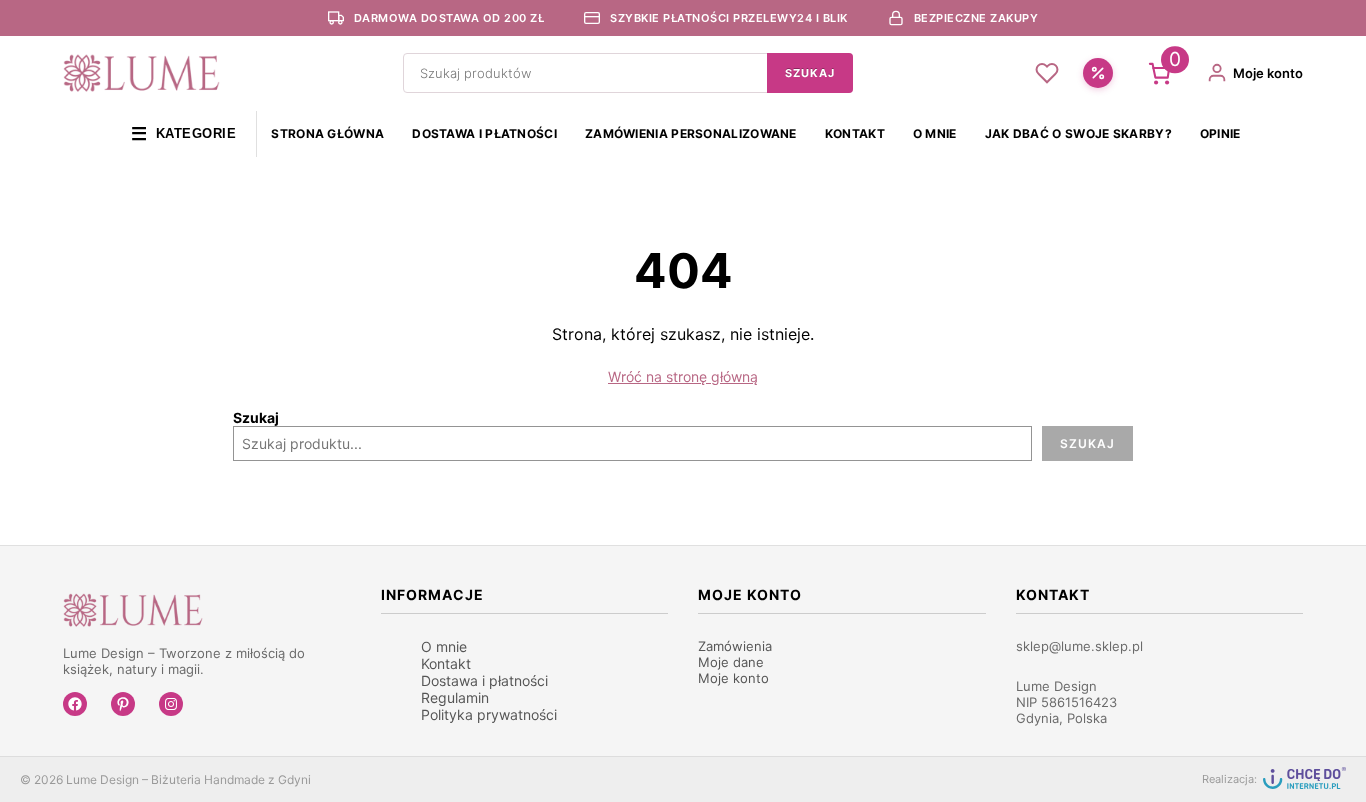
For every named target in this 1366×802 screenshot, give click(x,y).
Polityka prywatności (489, 714)
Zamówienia (735, 646)
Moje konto (733, 678)
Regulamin (455, 697)
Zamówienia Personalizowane (691, 133)
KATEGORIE (183, 134)
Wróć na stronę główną (683, 376)
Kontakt (855, 133)
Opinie (1220, 133)
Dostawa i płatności (484, 133)
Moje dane (731, 662)
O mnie (935, 133)
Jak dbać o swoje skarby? (1078, 133)
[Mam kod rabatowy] (1098, 73)
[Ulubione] (1047, 73)
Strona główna (327, 133)
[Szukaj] (810, 73)
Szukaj (256, 417)
